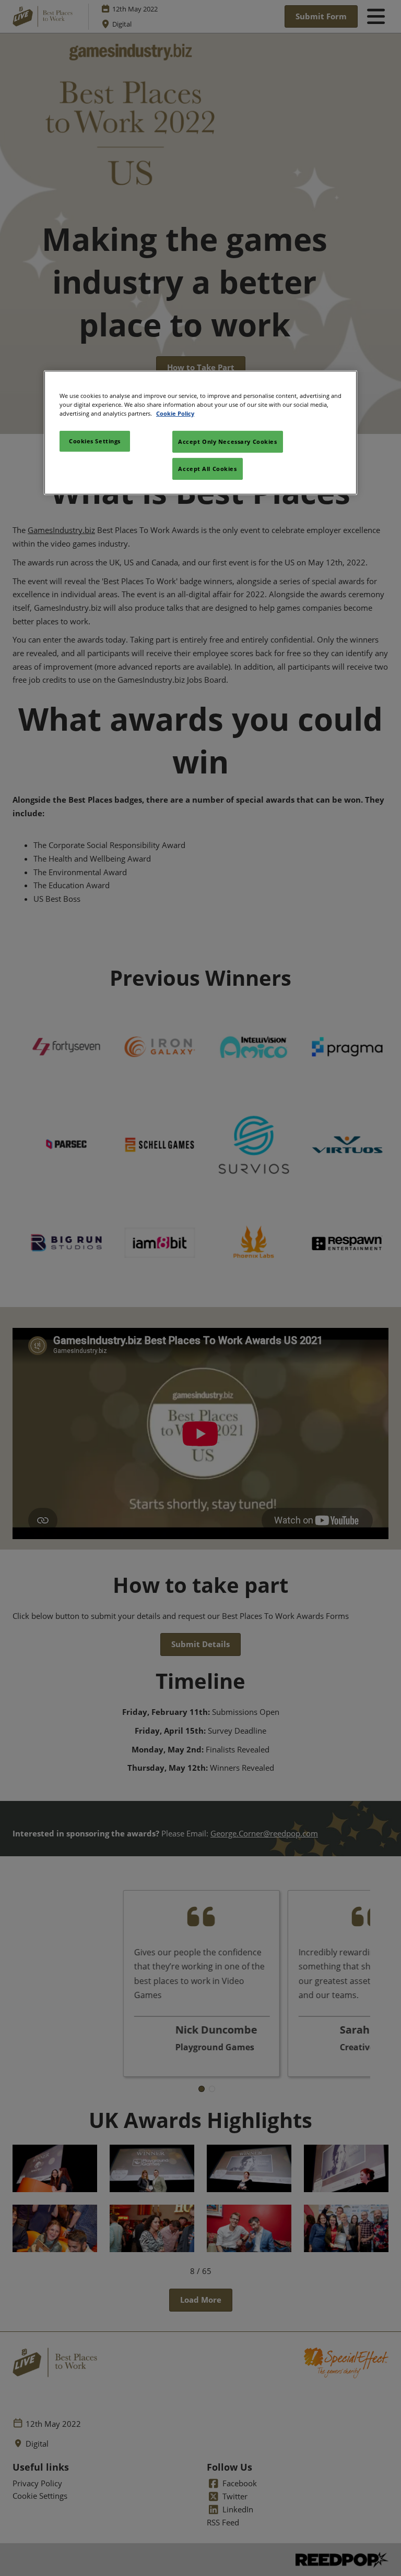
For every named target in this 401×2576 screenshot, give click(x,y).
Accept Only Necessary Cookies (228, 442)
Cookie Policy (175, 413)
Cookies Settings (95, 441)
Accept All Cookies (207, 469)
